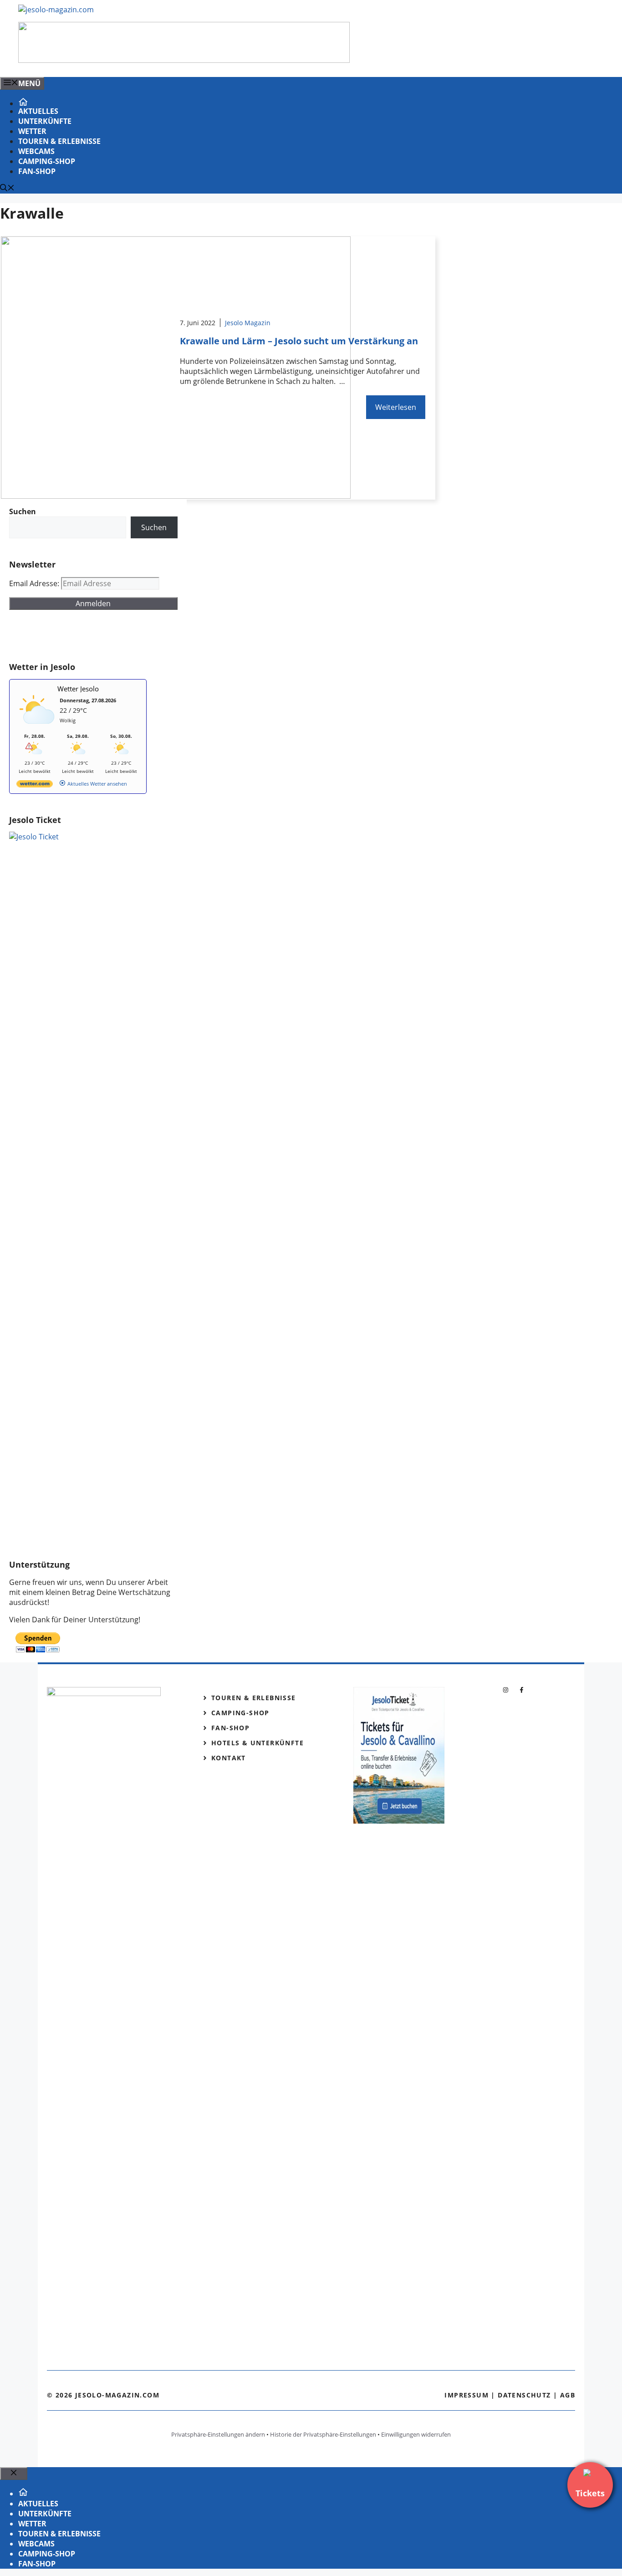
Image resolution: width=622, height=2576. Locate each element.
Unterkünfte (45, 121)
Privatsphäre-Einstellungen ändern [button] (218, 2434)
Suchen (154, 527)
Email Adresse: (35, 583)
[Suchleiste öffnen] (7, 189)
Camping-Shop (47, 161)
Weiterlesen (396, 407)
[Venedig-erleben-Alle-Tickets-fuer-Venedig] (184, 60)
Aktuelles (38, 111)
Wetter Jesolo (78, 689)
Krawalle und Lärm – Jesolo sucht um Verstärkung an (299, 341)
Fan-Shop (37, 171)
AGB (568, 2395)
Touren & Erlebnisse (59, 141)
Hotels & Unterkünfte (257, 1743)
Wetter (32, 131)
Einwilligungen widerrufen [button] (416, 2434)
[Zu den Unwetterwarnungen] (37, 728)
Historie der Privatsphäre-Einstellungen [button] (323, 2434)
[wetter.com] (35, 785)
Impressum (466, 2395)
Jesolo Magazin (248, 323)
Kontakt (229, 1758)
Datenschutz (524, 2395)
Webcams (36, 151)
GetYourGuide (76, 636)
